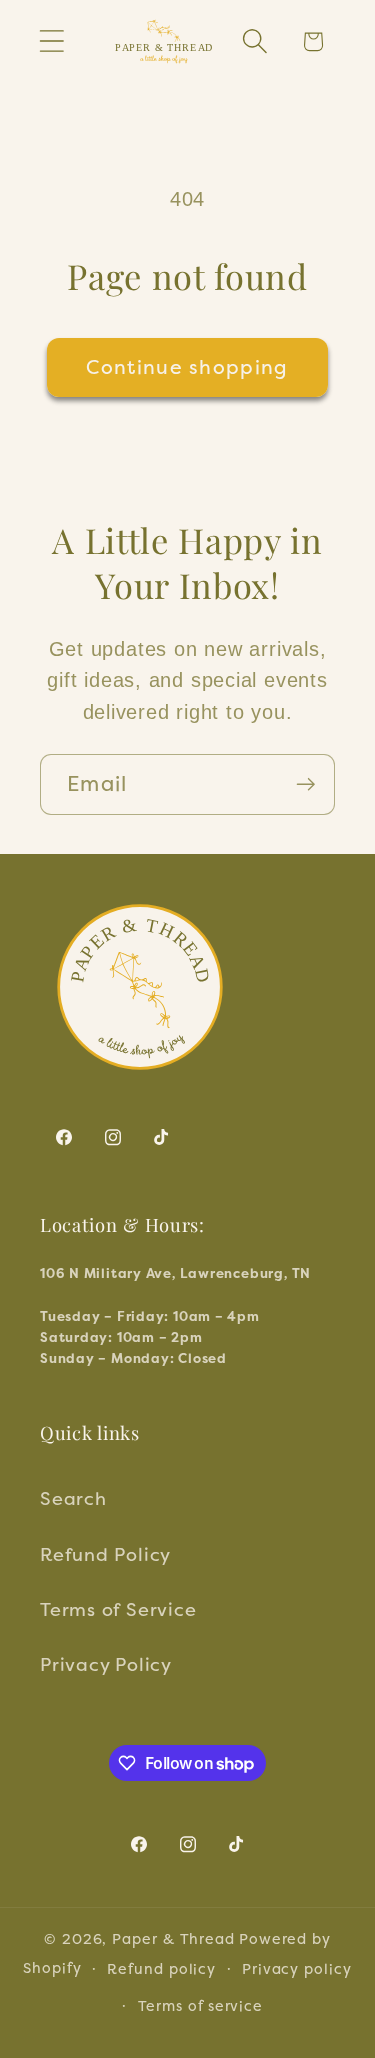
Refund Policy (105, 1554)
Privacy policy (297, 1968)
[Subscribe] (305, 784)
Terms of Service (118, 1609)
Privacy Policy (106, 1664)
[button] (51, 41)
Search (73, 1498)
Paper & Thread (173, 1938)
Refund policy (161, 1968)
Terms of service (201, 2005)
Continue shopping (187, 367)
